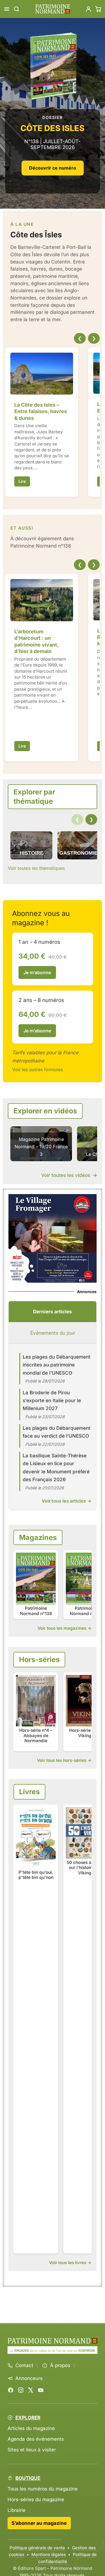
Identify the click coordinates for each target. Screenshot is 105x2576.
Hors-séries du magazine (36, 2499)
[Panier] (98, 9)
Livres (29, 1792)
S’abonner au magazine (39, 2523)
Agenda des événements (36, 2439)
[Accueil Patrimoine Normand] (53, 2341)
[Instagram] (21, 2390)
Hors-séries (39, 1659)
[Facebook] (11, 2390)
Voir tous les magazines (62, 1628)
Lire (22, 482)
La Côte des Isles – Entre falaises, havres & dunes (41, 411)
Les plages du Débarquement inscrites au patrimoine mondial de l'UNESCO (57, 1365)
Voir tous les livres (68, 2263)
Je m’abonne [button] (37, 972)
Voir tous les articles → (66, 1501)
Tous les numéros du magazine (43, 2489)
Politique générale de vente (37, 2548)
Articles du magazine (31, 2428)
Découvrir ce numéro (53, 168)
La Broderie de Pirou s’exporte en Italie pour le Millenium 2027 (52, 1400)
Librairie (17, 2510)
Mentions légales (49, 2554)
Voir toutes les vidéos (69, 1175)
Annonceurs (29, 2378)
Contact (24, 2365)
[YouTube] (41, 2390)
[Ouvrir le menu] (7, 9)
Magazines (38, 1537)
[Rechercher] (17, 9)
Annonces (87, 1292)
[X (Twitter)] (31, 2390)
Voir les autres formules (38, 1069)
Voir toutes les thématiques (36, 868)
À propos (60, 2365)
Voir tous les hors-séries (62, 1760)
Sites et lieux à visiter (32, 2450)
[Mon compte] (88, 9)
